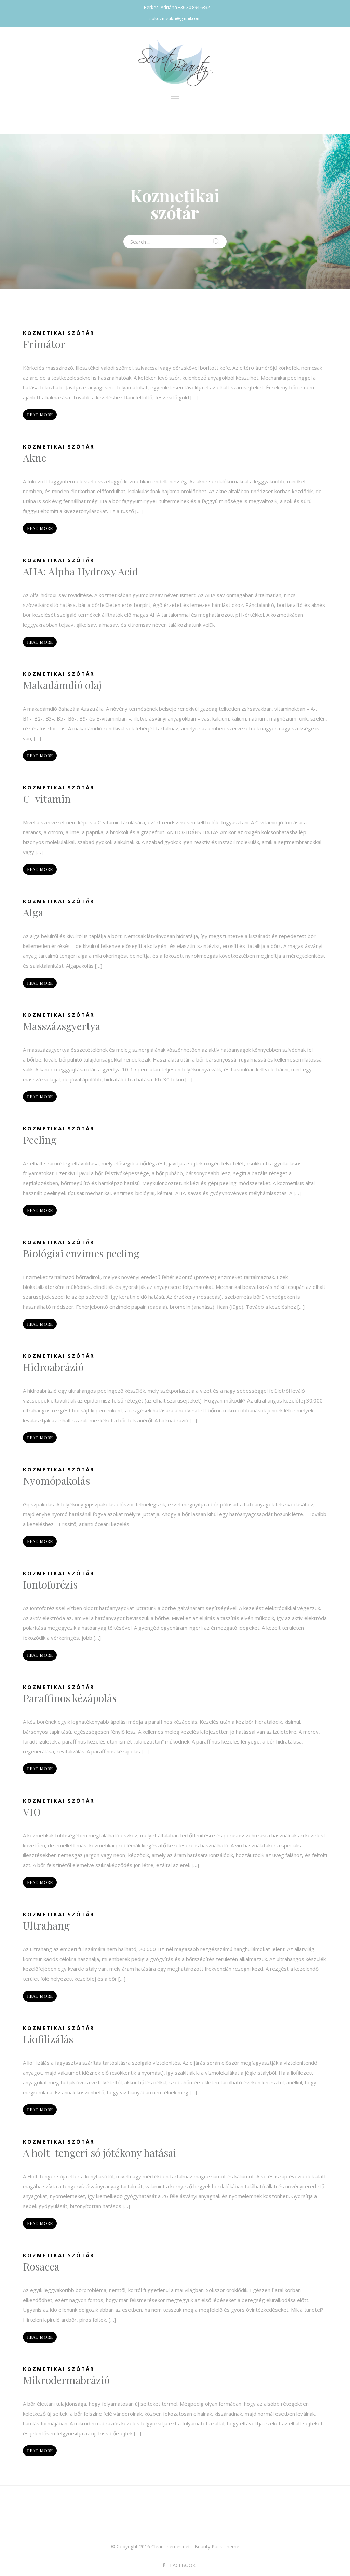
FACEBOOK (183, 2565)
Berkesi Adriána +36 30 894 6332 (177, 7)
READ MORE (40, 415)
